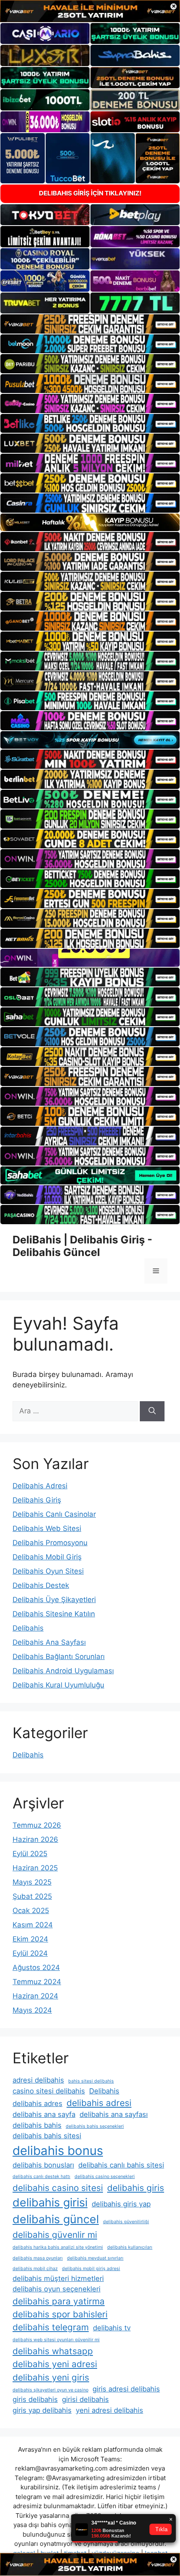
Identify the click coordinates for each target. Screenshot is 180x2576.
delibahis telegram (51, 2327)
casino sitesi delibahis (49, 2091)
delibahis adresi (99, 2103)
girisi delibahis (85, 2399)
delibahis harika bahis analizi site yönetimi (58, 2247)
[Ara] (152, 1411)
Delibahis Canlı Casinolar (54, 1514)
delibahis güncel (56, 2219)
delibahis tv (112, 2328)
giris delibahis (35, 2399)
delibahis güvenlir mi (55, 2235)
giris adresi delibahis (126, 2389)
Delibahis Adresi (40, 1486)
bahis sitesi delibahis (91, 2081)
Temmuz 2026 (37, 1825)
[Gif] (90, 523)
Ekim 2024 (30, 1939)
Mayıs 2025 (32, 1882)
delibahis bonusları (43, 2165)
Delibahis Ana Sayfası (49, 1642)
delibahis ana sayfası (114, 2114)
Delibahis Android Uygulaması (63, 1671)
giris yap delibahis (42, 2410)
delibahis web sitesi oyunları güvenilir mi (56, 2340)
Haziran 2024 (35, 1996)
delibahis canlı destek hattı (41, 2177)
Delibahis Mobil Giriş (47, 1557)
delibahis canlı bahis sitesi (121, 2165)
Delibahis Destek (41, 1585)
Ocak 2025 (31, 1911)
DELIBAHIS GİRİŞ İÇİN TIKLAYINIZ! (90, 193)
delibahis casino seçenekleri (105, 2177)
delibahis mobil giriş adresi (91, 2269)
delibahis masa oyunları (38, 2258)
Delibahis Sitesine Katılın (54, 1614)
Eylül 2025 (30, 1854)
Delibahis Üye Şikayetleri (54, 1600)
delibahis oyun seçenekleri (57, 2289)
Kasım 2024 (33, 1925)
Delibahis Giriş (37, 1500)
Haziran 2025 (35, 1868)
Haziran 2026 (35, 1839)
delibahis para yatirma (59, 2301)
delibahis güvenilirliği (126, 2222)
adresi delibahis (38, 2080)
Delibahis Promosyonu (50, 1543)
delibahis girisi (50, 2202)
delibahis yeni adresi (55, 2364)
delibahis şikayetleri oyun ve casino (50, 2390)
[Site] (90, 324)
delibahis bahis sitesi (47, 2136)
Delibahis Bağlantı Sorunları (59, 1657)
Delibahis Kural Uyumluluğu (58, 1685)
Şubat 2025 (32, 1896)
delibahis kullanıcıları (130, 2247)
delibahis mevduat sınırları (95, 2258)
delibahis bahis (37, 2125)
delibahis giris (136, 2188)
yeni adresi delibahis (109, 2410)
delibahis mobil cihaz (35, 2269)
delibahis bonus (58, 2151)
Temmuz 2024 (37, 1982)
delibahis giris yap (121, 2204)
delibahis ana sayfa (44, 2114)
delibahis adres (37, 2103)
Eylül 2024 (30, 1953)
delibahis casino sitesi (58, 2188)
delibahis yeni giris (51, 2377)
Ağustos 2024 (36, 1967)
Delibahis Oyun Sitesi (48, 1571)
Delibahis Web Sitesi (47, 1528)
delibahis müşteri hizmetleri (58, 2278)
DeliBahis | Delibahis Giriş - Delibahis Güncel (82, 1246)
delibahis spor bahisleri (60, 2314)
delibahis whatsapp (53, 2351)
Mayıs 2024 (32, 2010)
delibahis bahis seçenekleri (95, 2126)
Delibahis (28, 1628)
